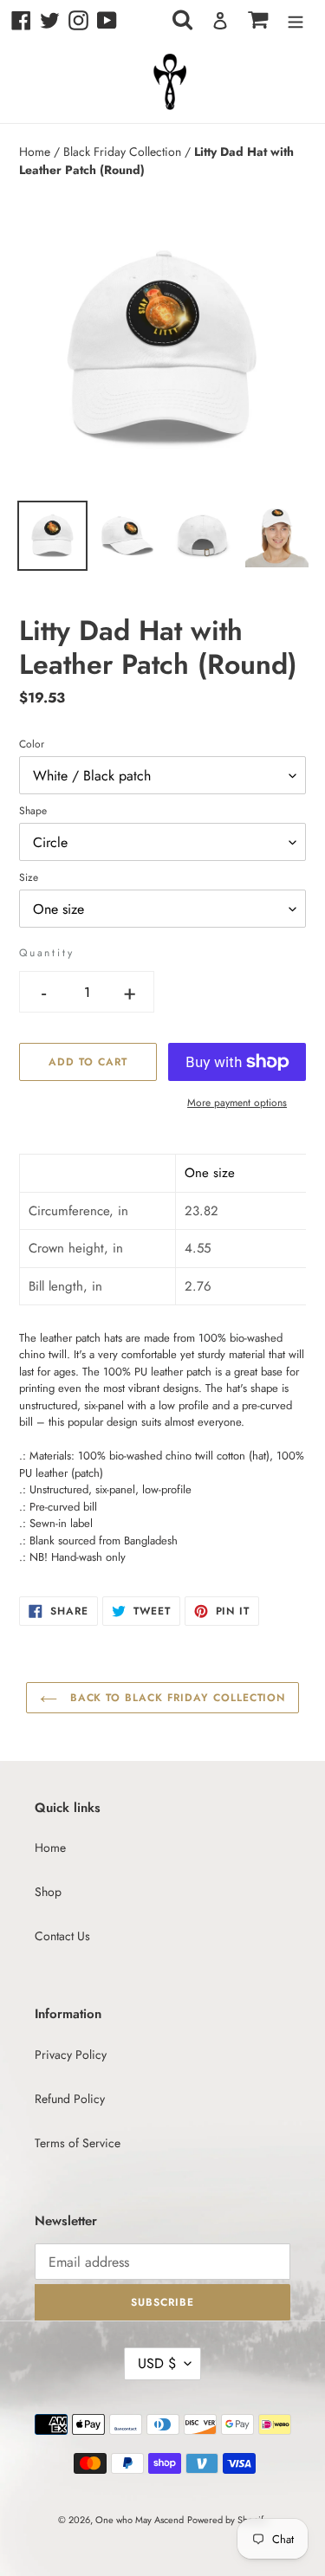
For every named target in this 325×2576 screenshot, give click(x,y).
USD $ (157, 2363)
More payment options (237, 1103)
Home (36, 152)
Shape (33, 811)
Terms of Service (78, 2143)
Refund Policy (70, 2099)
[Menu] (296, 21)
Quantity (46, 953)
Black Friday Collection (124, 152)
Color (32, 744)
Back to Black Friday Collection (176, 1698)
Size (29, 877)
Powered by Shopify (227, 2520)
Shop (48, 1892)
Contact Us (62, 1936)
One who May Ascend (140, 2520)
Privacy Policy (71, 2055)
